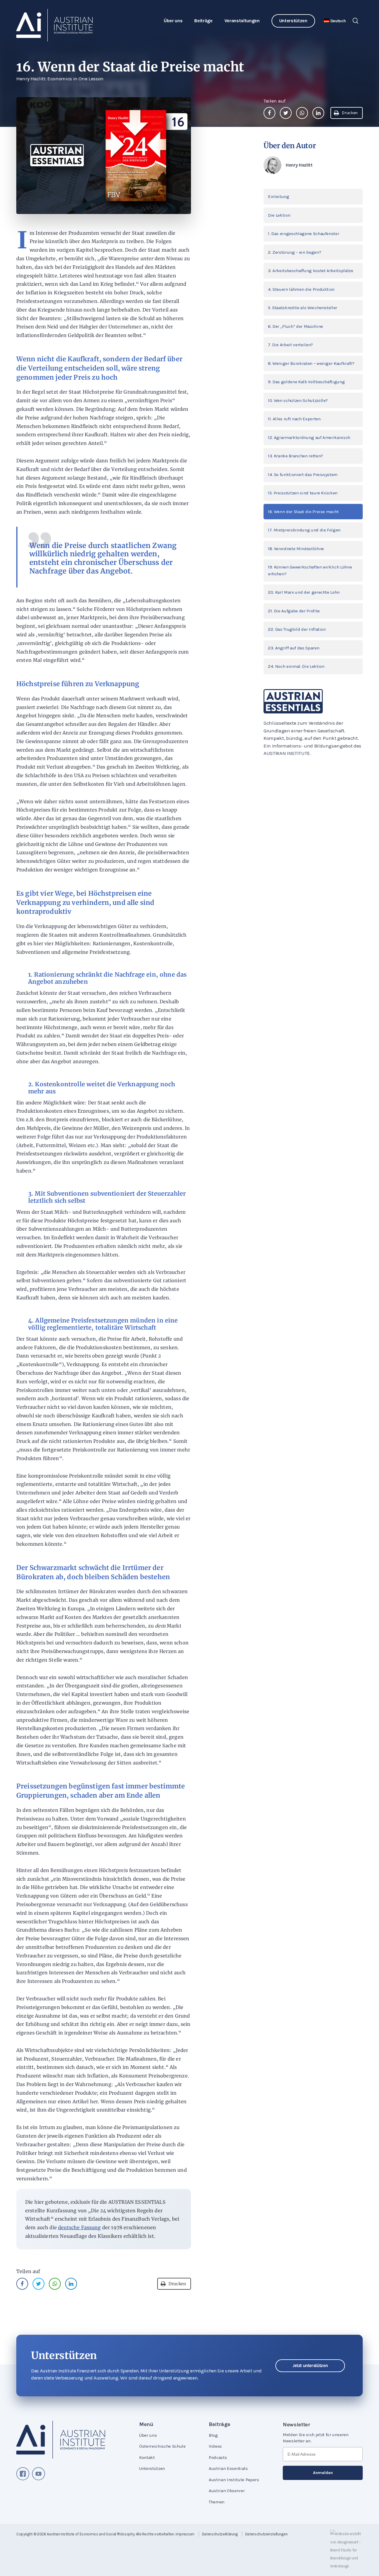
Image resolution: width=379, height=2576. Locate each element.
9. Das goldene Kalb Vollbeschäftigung (306, 382)
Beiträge (203, 21)
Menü (146, 2424)
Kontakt (147, 2457)
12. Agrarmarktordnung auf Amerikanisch (309, 437)
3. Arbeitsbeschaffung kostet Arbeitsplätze (311, 271)
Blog (213, 2435)
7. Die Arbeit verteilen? (290, 345)
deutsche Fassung (80, 2227)
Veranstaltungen (242, 21)
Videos (215, 2446)
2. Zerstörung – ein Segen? (294, 252)
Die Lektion (279, 215)
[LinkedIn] (318, 113)
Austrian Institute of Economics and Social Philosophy (91, 2534)
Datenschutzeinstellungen (266, 2534)
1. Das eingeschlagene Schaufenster (303, 234)
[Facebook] (269, 113)
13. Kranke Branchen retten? (296, 456)
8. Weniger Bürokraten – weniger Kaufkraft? (311, 363)
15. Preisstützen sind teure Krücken (303, 493)
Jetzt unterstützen (310, 2366)
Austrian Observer (227, 2491)
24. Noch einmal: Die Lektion (296, 666)
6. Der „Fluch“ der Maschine (296, 326)
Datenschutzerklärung (220, 2534)
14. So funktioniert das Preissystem (303, 475)
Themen (217, 2502)
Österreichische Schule (162, 2446)
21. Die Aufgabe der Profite (294, 611)
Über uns (173, 21)
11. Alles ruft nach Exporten (294, 419)
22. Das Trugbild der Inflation (297, 629)
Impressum (185, 2534)
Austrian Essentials (228, 2468)
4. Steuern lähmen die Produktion (301, 289)
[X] (286, 113)
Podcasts (218, 2457)
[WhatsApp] (302, 113)
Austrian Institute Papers (234, 2480)
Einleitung (279, 197)
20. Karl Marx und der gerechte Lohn (304, 592)
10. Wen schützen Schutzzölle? (298, 400)
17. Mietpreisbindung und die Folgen (304, 530)
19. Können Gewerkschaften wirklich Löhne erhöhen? (310, 570)
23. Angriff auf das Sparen (294, 648)
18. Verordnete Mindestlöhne (296, 549)
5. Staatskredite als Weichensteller (303, 308)
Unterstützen (293, 21)
